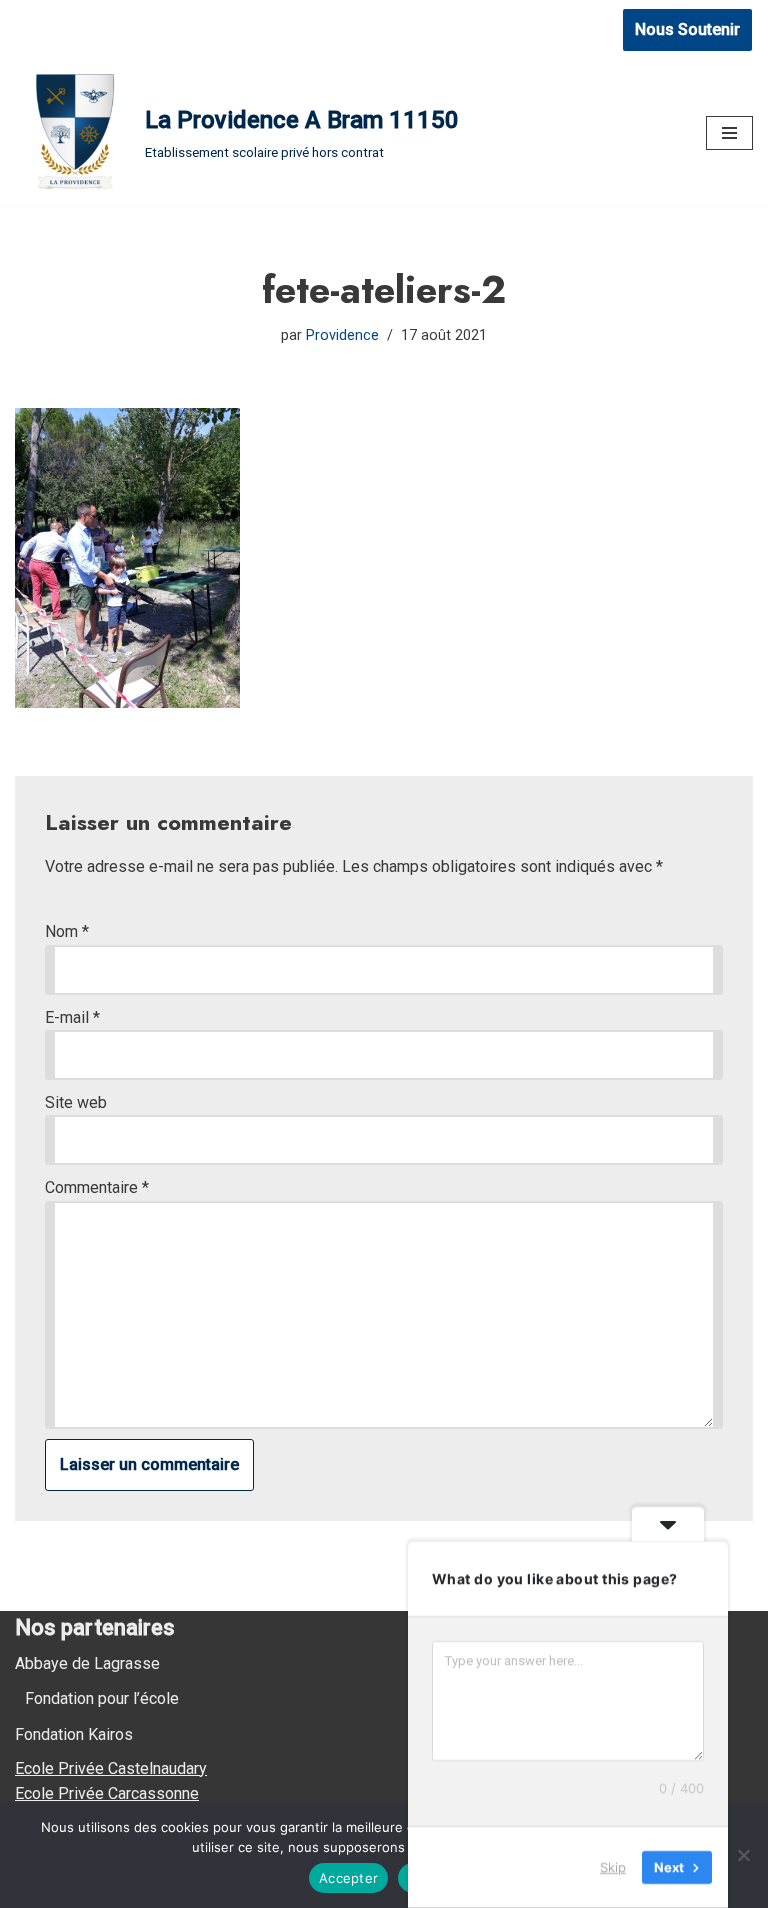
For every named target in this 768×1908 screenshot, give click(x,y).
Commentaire (97, 1187)
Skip (613, 1867)
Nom (67, 931)
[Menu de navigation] (729, 133)
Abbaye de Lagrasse (87, 1663)
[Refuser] (743, 1855)
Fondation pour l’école (102, 1698)
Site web (76, 1102)
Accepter (348, 1878)
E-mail (72, 1017)
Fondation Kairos (74, 1734)
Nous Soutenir (687, 29)
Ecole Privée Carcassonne (107, 1793)
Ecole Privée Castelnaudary (111, 1768)
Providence (342, 335)
